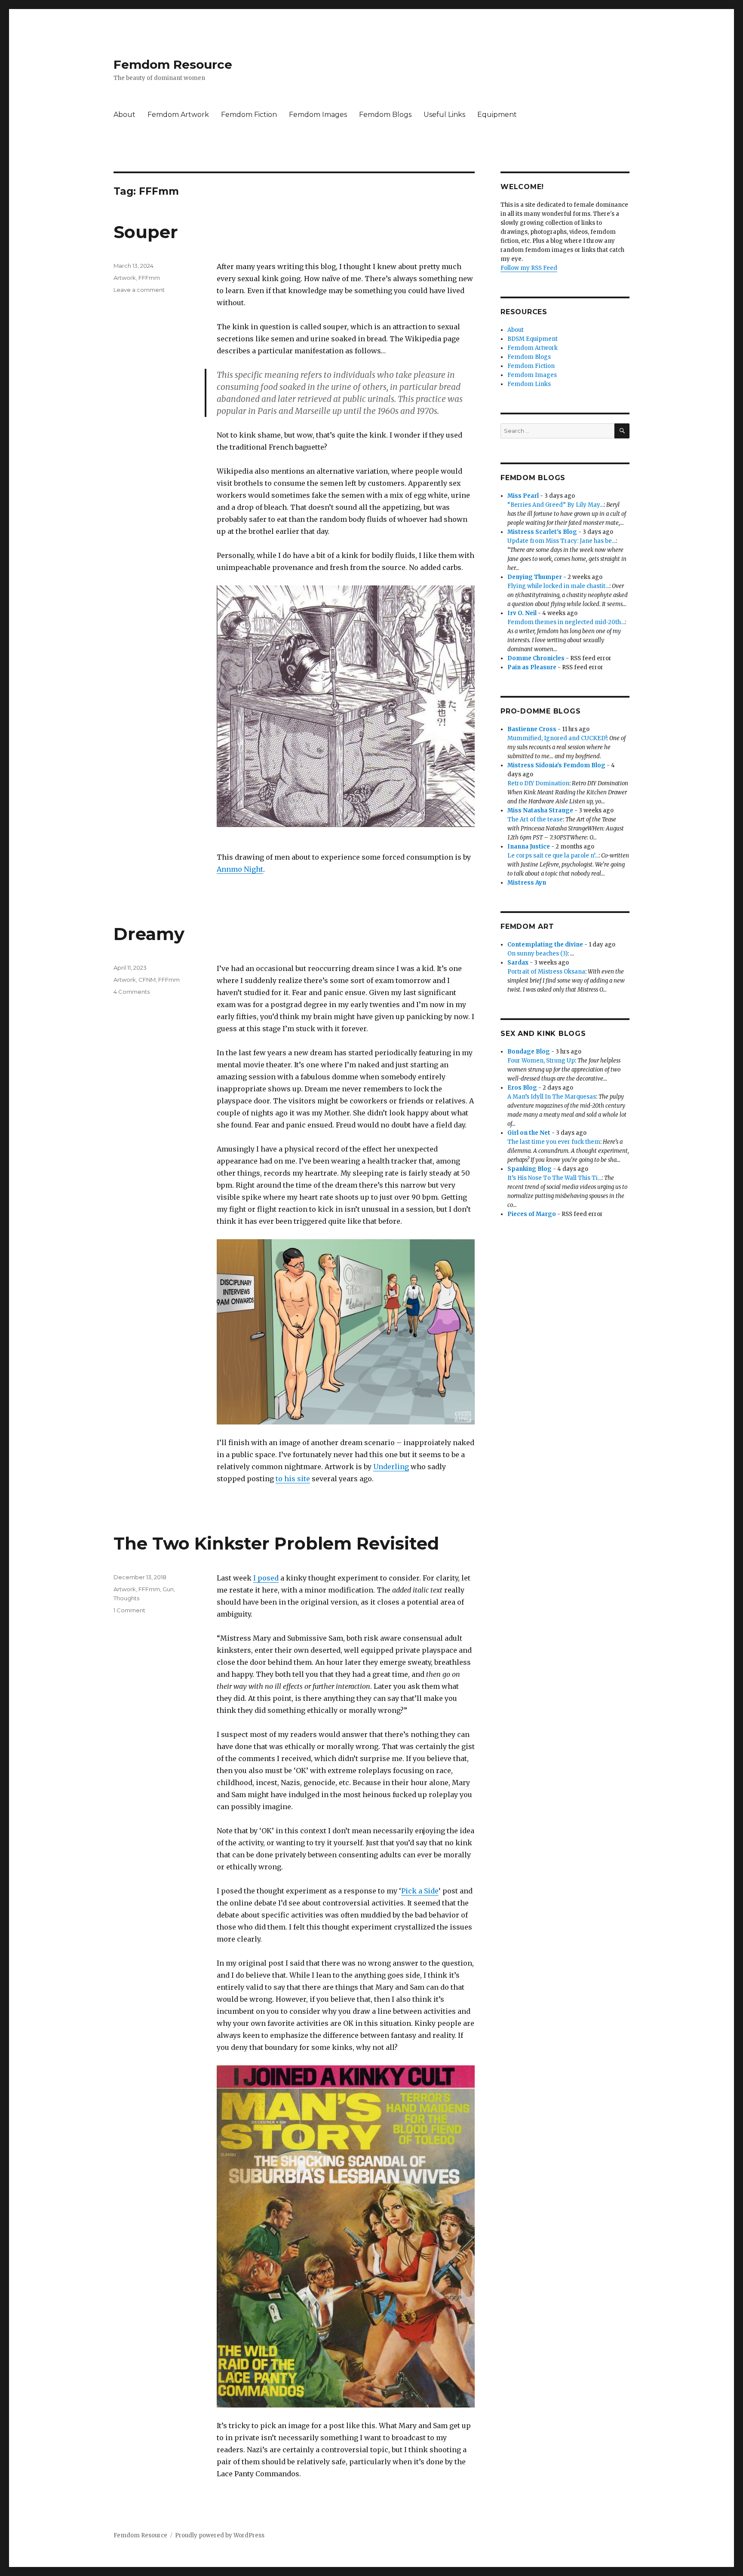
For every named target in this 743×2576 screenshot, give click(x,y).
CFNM (147, 980)
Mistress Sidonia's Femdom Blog (556, 765)
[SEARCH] (622, 431)
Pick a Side (420, 1891)
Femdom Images (318, 115)
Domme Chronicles (536, 658)
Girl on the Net (529, 1133)
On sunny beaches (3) (537, 954)
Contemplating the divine (545, 945)
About (124, 115)
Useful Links (444, 115)
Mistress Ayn (527, 883)
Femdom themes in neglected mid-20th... (566, 622)
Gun (168, 1589)
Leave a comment (139, 290)
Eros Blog (522, 1088)
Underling (391, 1467)
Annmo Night (240, 869)
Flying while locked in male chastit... (558, 586)
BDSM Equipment (533, 339)
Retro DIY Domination (538, 783)
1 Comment (129, 1610)
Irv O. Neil (522, 613)
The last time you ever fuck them (554, 1142)
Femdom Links (529, 384)
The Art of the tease (535, 819)
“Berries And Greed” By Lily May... (556, 505)
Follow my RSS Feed (529, 268)
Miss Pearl (523, 496)
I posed (266, 1578)
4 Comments (132, 992)
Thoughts (126, 1598)
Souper (146, 232)
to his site (293, 1479)
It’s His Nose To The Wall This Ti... (554, 1178)
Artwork (125, 278)
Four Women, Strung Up (541, 1061)
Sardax (518, 963)
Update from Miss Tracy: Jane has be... (562, 541)
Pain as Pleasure (532, 667)
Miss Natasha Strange (540, 810)
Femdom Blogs (385, 115)
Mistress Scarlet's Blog (542, 532)
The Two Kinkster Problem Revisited (276, 1543)
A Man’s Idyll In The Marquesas (552, 1097)
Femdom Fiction (249, 115)
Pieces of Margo (532, 1214)
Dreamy (149, 934)
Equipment (497, 115)
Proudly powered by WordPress (220, 2535)
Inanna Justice (529, 847)
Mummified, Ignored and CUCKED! (557, 738)
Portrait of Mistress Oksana (546, 972)
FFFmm (149, 278)
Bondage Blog (529, 1052)
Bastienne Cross (532, 729)
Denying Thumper (535, 577)
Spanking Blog (530, 1169)
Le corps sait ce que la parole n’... (553, 856)
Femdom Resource (173, 64)
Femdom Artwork (178, 115)
